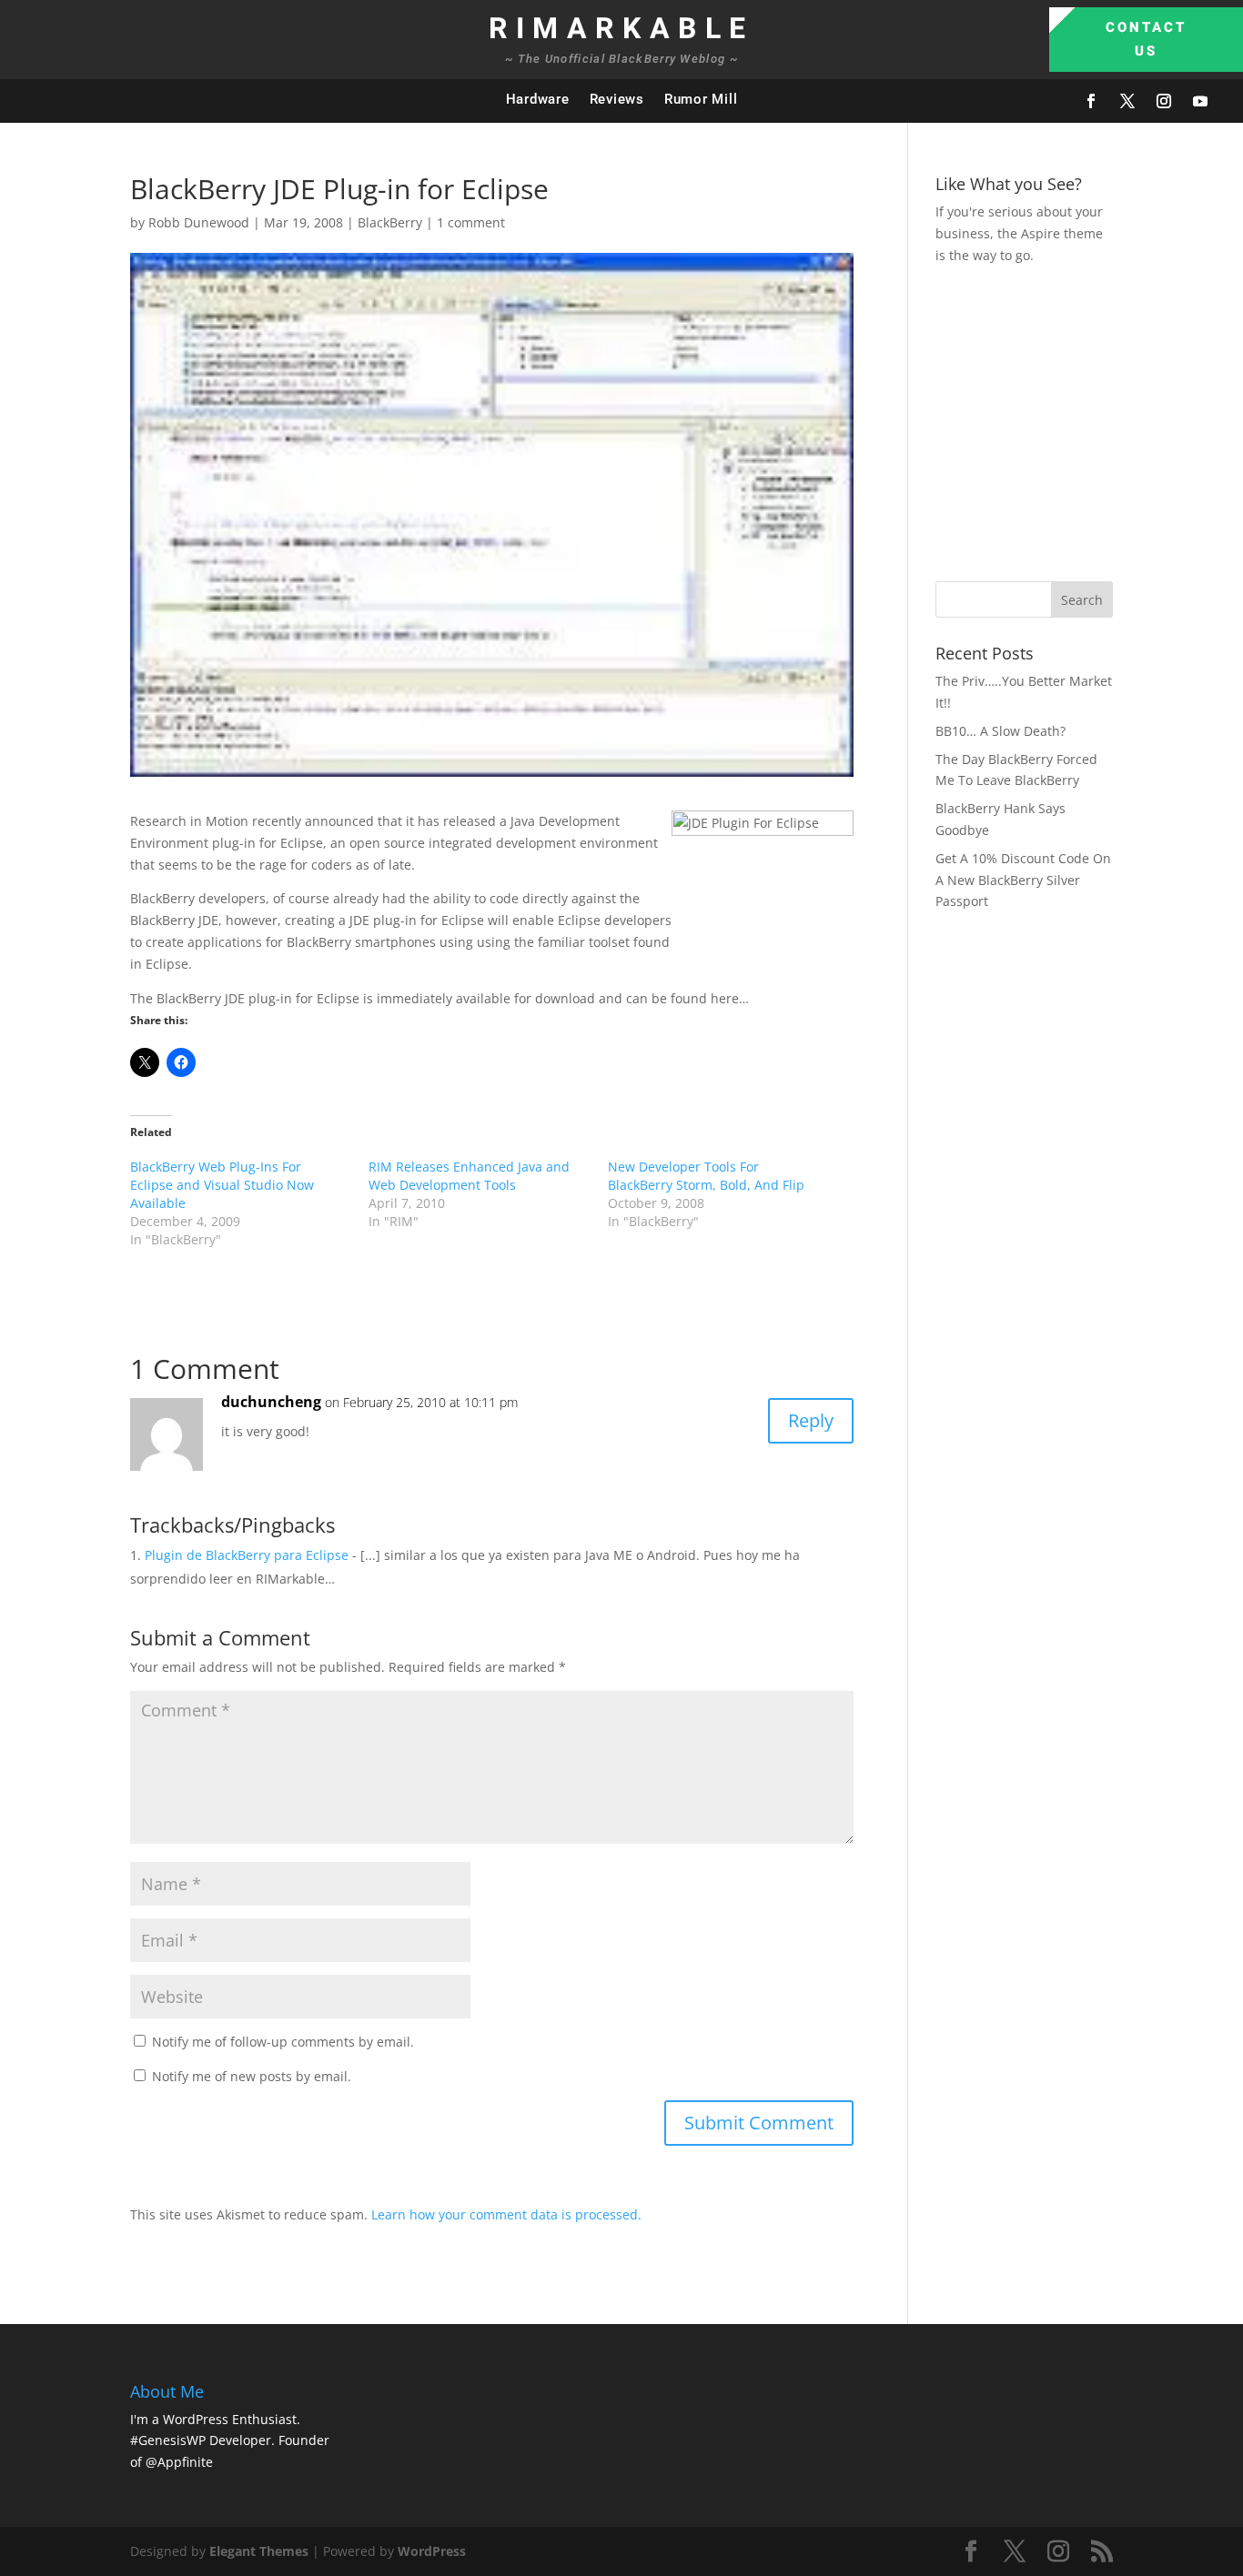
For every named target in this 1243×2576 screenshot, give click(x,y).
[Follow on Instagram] (1164, 101)
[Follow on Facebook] (1091, 101)
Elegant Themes (259, 2551)
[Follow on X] (1127, 101)
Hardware (538, 99)
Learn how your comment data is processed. (506, 2214)
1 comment (471, 222)
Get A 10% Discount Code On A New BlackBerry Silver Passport (1023, 880)
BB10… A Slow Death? (1000, 731)
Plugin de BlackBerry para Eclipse (247, 1555)
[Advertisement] (1089, 420)
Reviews (617, 99)
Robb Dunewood (199, 222)
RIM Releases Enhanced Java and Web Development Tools (469, 1176)
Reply (811, 1420)
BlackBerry (390, 222)
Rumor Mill (701, 99)
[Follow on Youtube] (1200, 101)
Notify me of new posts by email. (252, 2076)
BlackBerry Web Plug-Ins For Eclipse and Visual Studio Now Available (222, 1185)
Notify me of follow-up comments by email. (283, 2042)
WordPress (432, 2551)
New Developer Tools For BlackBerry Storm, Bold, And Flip (706, 1176)
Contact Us (1146, 39)
